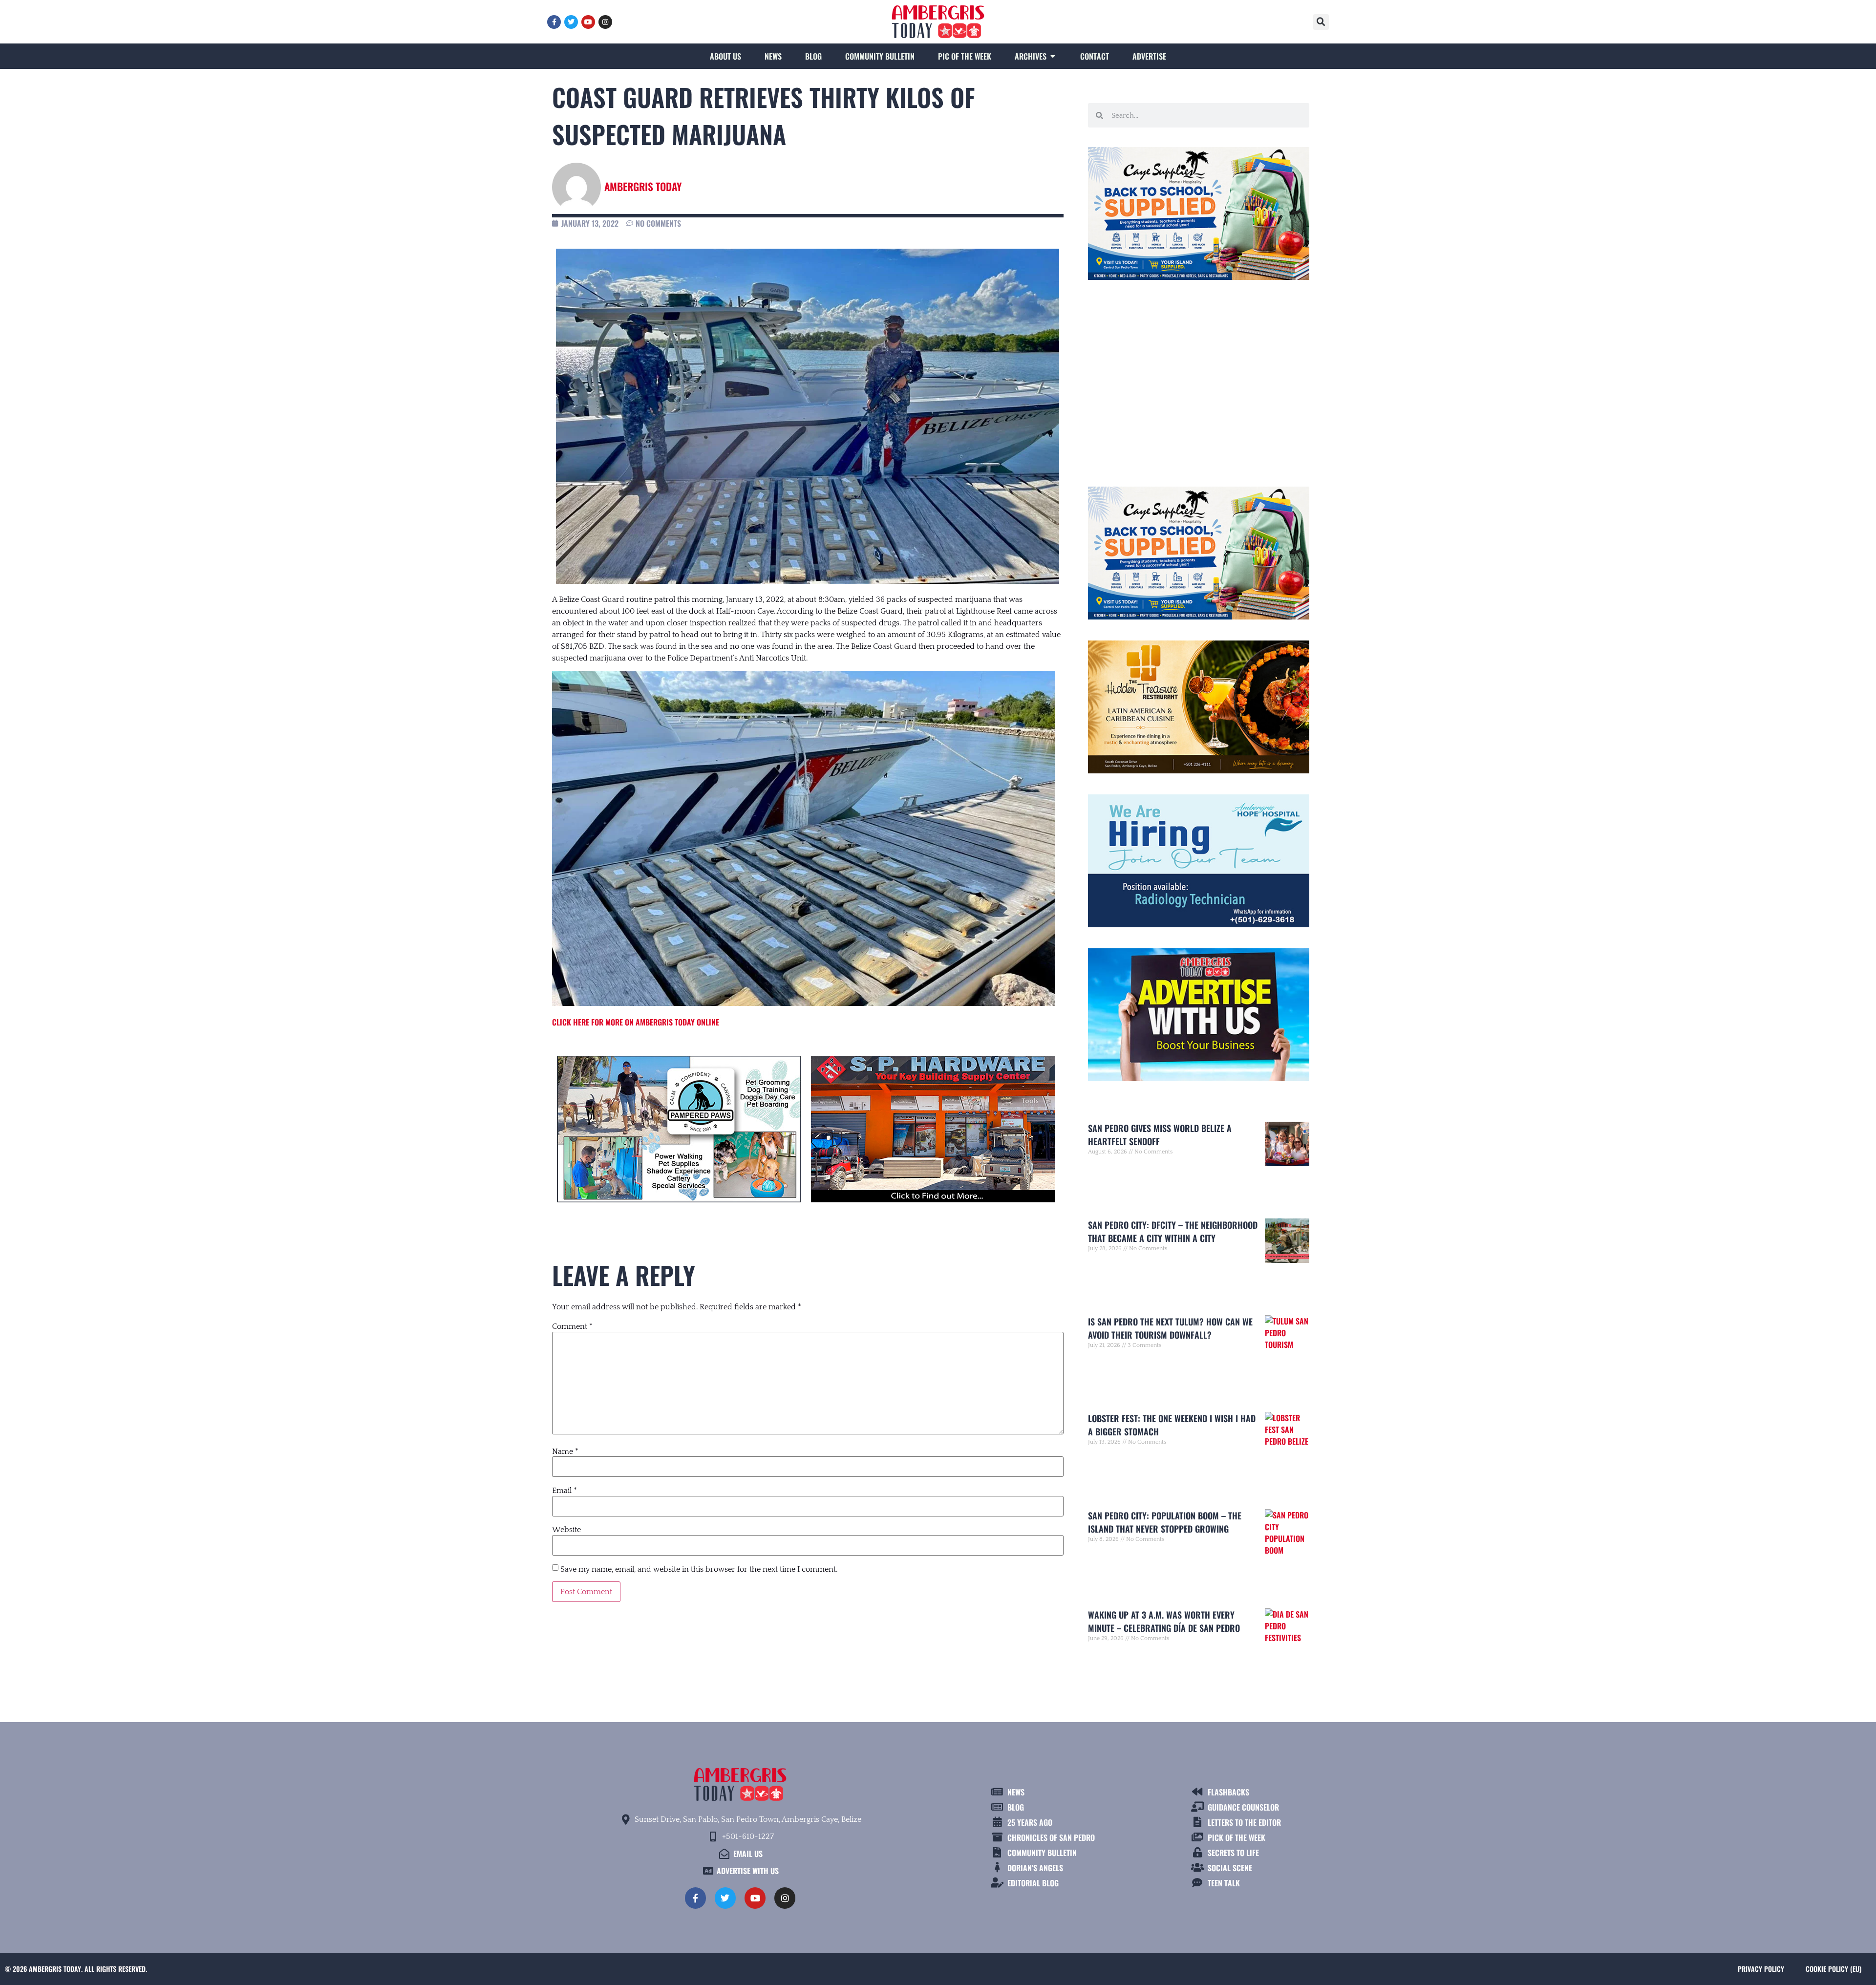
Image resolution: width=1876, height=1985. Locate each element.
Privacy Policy (1761, 1969)
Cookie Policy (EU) (1833, 1969)
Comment (572, 1326)
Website (566, 1530)
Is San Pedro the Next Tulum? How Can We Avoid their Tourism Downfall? (1170, 1328)
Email (565, 1491)
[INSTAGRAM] (605, 22)
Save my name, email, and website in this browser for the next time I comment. (699, 1569)
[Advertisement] (1199, 379)
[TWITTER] (571, 22)
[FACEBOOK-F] (554, 22)
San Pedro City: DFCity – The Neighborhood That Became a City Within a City (1173, 1231)
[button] (1321, 22)
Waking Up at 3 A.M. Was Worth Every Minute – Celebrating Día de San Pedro (1164, 1621)
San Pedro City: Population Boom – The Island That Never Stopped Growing (1165, 1522)
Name (565, 1451)
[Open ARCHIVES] (1053, 56)
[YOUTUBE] (588, 22)
